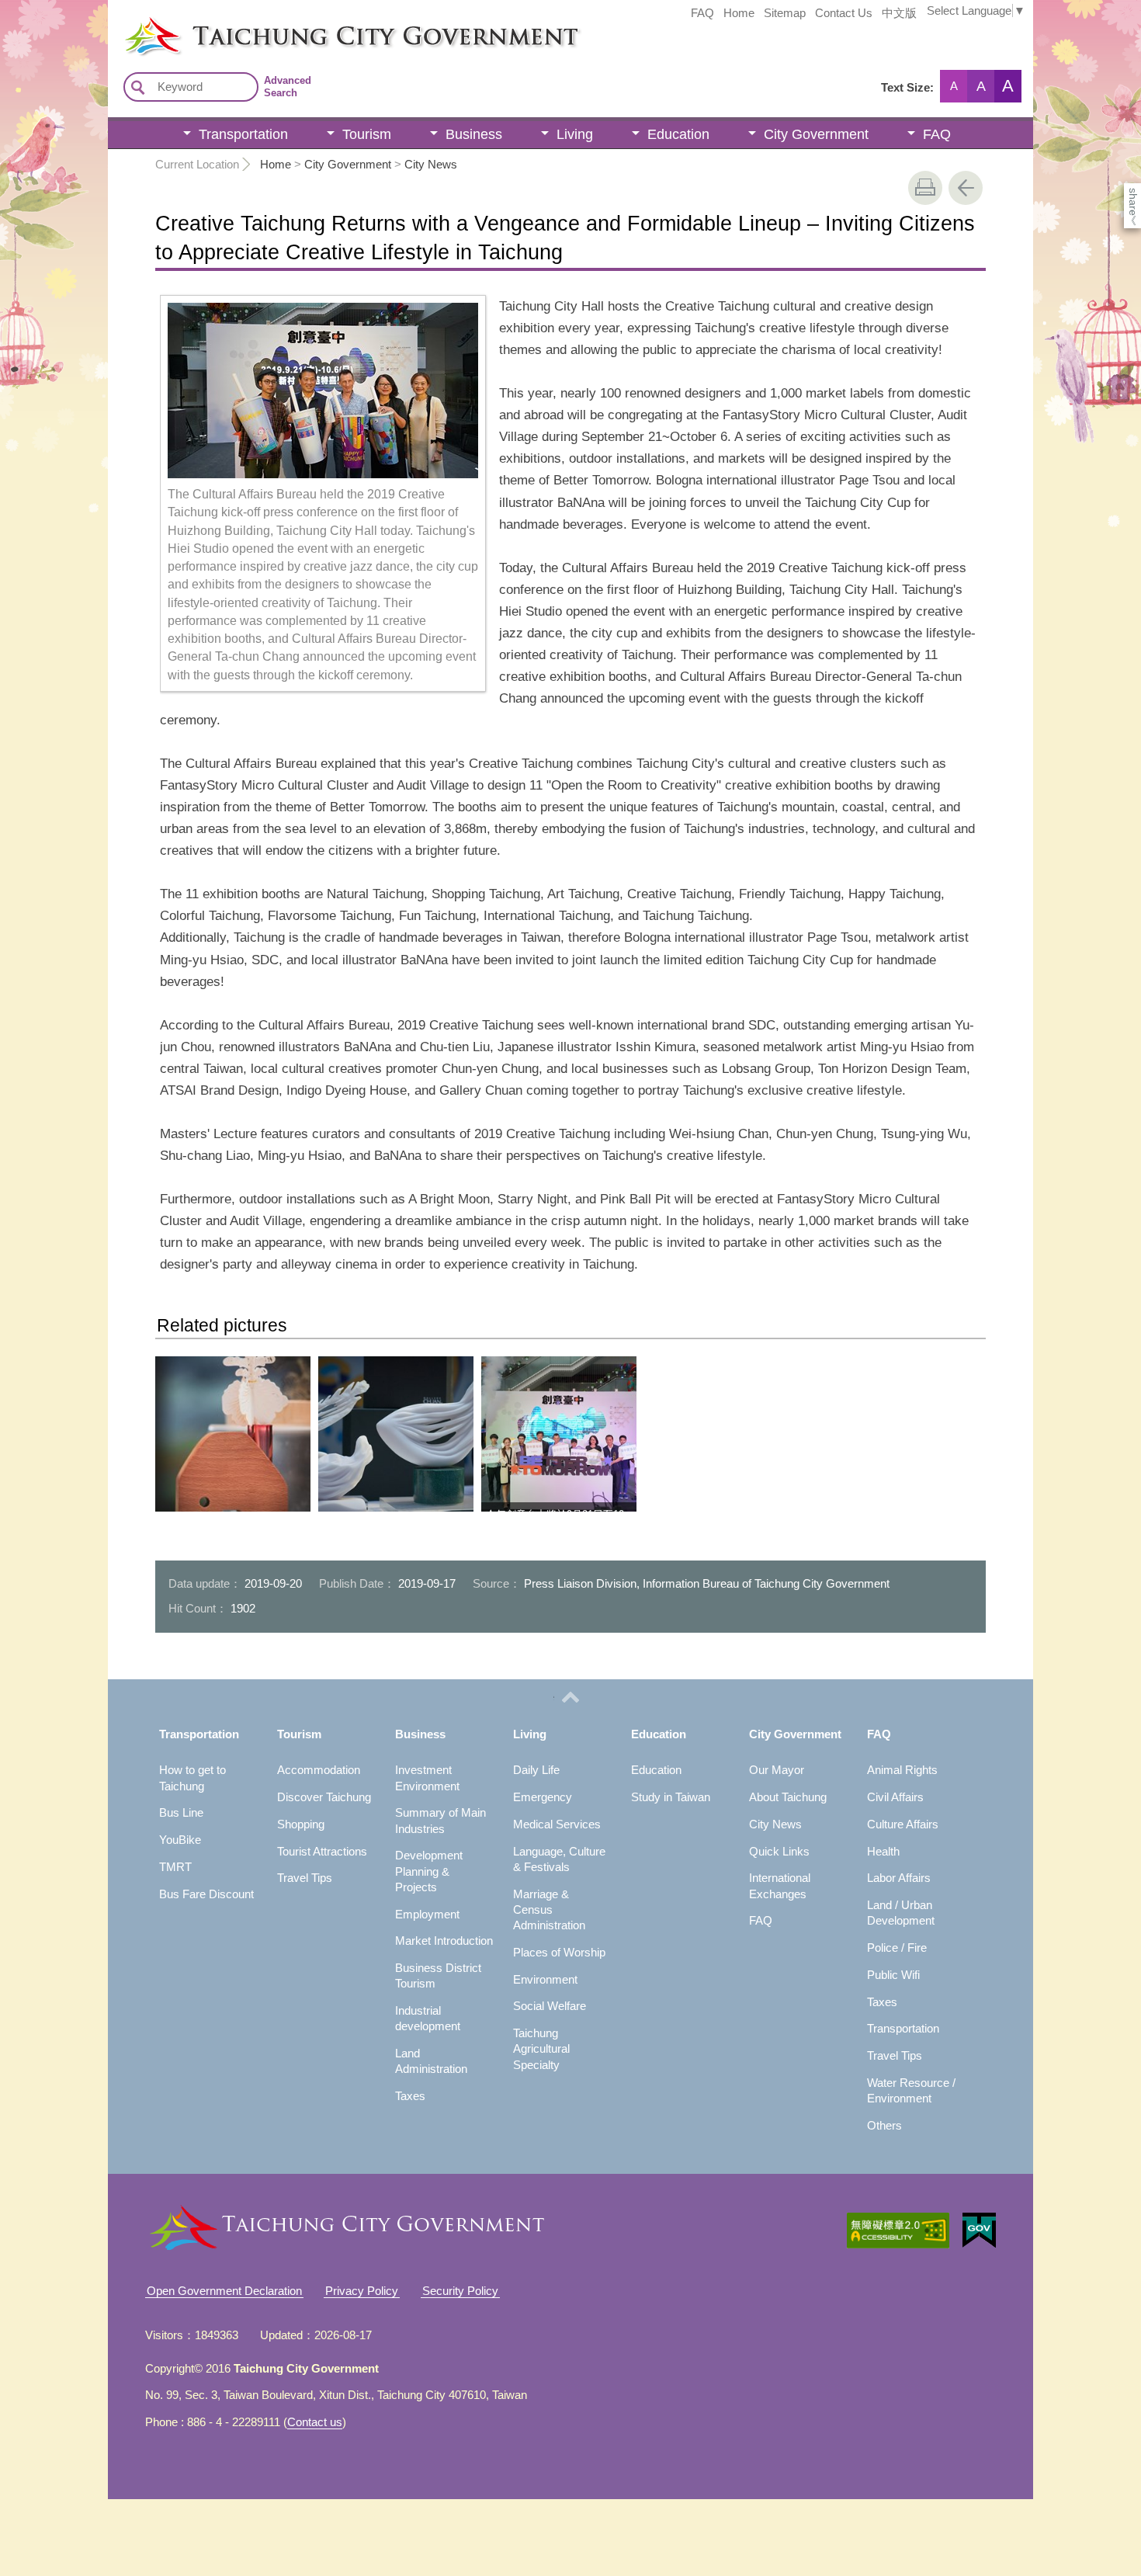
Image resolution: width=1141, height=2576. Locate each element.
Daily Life (536, 1770)
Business (474, 134)
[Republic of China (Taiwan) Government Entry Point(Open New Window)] (979, 2231)
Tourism (367, 134)
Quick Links (779, 1851)
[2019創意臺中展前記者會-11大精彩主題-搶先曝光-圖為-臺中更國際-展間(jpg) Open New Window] (396, 1434)
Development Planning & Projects (429, 1871)
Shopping (301, 1824)
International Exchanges (780, 1885)
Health (883, 1851)
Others (884, 2125)
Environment (545, 1979)
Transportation (243, 134)
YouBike (180, 1840)
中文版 (899, 13)
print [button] (925, 188)
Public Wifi (893, 1975)
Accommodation (319, 1770)
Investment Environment (427, 1778)
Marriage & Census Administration (549, 1910)
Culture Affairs (903, 1824)
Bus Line (181, 1812)
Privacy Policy (362, 2291)
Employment (427, 1914)
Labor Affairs (899, 1878)
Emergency (543, 1797)
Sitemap (785, 13)
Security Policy (460, 2291)
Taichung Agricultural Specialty (541, 2049)
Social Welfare (550, 2006)
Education (678, 134)
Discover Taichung (324, 1797)
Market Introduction (444, 1941)
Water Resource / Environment (911, 2090)
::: (113, 22)
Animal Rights (902, 1770)
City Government (816, 134)
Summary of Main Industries (440, 1820)
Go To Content (191, 12)
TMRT (175, 1867)
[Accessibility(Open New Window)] (898, 2231)
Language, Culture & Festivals (559, 1859)
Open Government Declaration (224, 2291)
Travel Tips (305, 1878)
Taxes (410, 2096)
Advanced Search (288, 87)
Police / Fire (897, 1948)
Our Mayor (777, 1770)
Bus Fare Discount (206, 1894)
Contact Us (844, 13)
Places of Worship (559, 1952)
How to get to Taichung (192, 1778)
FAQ (702, 13)
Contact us (315, 2422)
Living (575, 134)
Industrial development (428, 2018)
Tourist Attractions (322, 1851)
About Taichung (788, 1797)
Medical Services (557, 1824)
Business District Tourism (438, 1975)
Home (739, 13)
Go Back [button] (966, 188)
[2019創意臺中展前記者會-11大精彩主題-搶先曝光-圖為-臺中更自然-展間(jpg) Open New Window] (233, 1434)
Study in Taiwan (671, 1797)
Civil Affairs (895, 1797)
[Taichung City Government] (578, 36)
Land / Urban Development (901, 1913)
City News (431, 164)
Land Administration (431, 2061)
